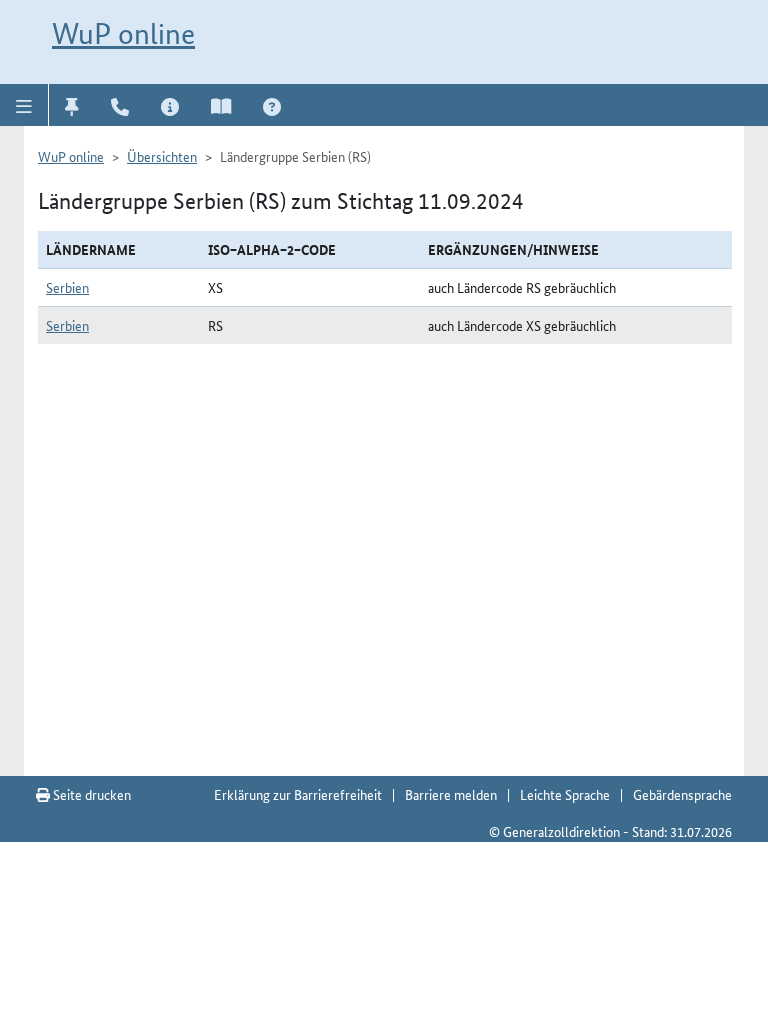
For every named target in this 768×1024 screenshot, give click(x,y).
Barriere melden (451, 794)
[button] (24, 105)
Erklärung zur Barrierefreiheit (298, 794)
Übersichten (162, 156)
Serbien (67, 287)
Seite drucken (90, 794)
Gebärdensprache (682, 794)
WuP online (123, 33)
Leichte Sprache (565, 794)
